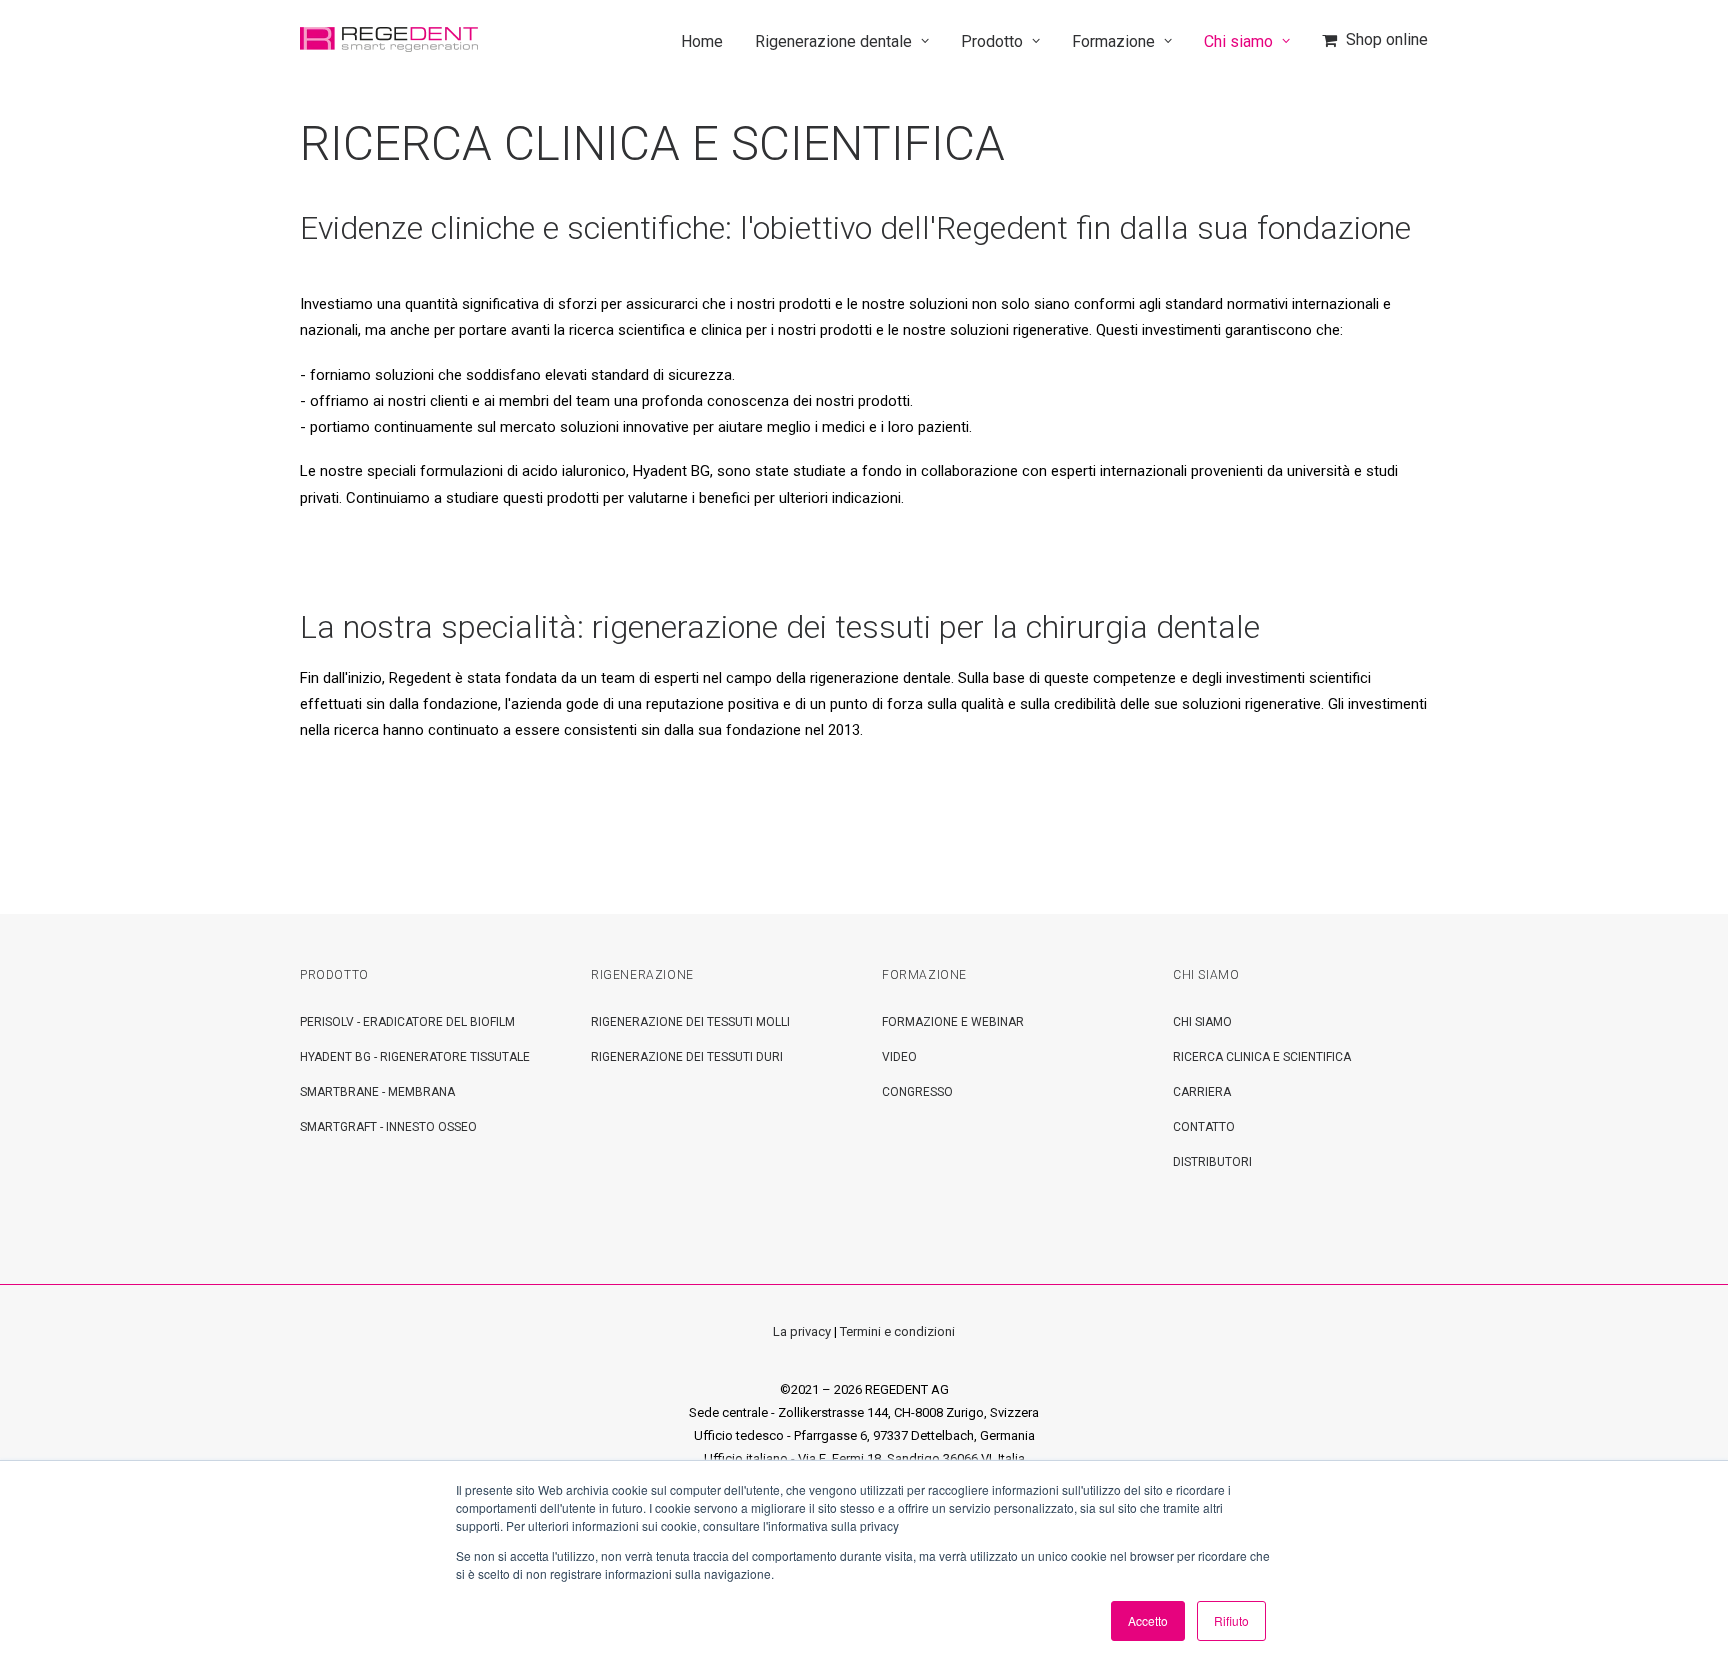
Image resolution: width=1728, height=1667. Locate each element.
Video (899, 1057)
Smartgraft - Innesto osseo (388, 1127)
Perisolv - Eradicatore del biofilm (407, 1022)
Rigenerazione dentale (833, 41)
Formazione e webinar (953, 1022)
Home (702, 41)
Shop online (1387, 39)
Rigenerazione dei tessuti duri (687, 1057)
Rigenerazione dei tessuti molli (690, 1022)
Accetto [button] (1148, 1620)
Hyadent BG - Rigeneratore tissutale (415, 1057)
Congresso (917, 1092)
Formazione (1113, 41)
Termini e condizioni (897, 1331)
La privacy (802, 1331)
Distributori (1212, 1162)
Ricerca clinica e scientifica (1262, 1057)
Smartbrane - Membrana (377, 1092)
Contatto (1204, 1127)
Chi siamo (1238, 41)
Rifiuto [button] (1231, 1620)
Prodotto (992, 41)
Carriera (1202, 1092)
